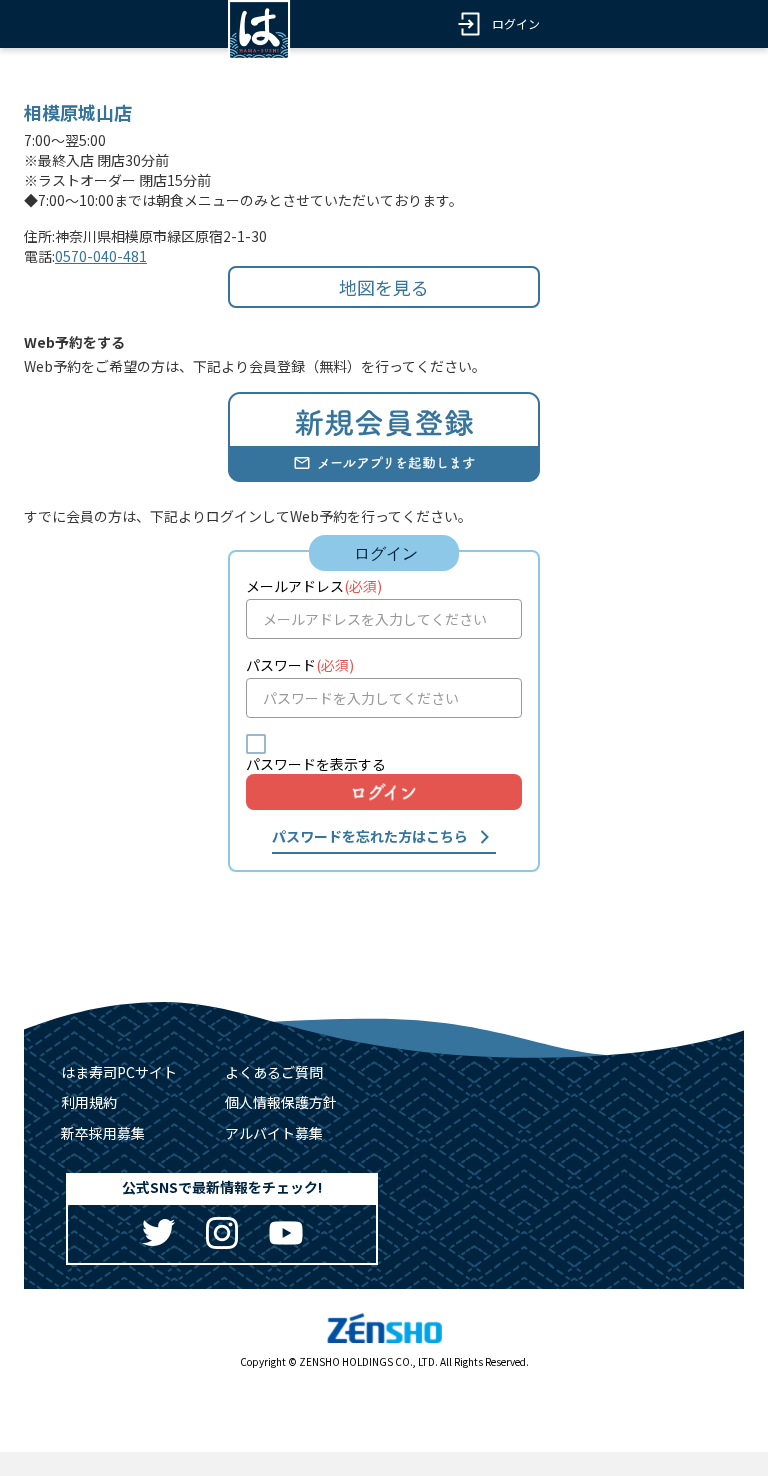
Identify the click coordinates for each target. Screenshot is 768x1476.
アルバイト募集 (274, 1133)
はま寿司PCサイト (119, 1072)
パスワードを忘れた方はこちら (370, 836)
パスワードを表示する (316, 764)
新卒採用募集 (103, 1133)
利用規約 (89, 1102)
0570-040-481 (101, 256)
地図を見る (384, 287)
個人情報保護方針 (281, 1102)
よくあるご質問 (274, 1072)
